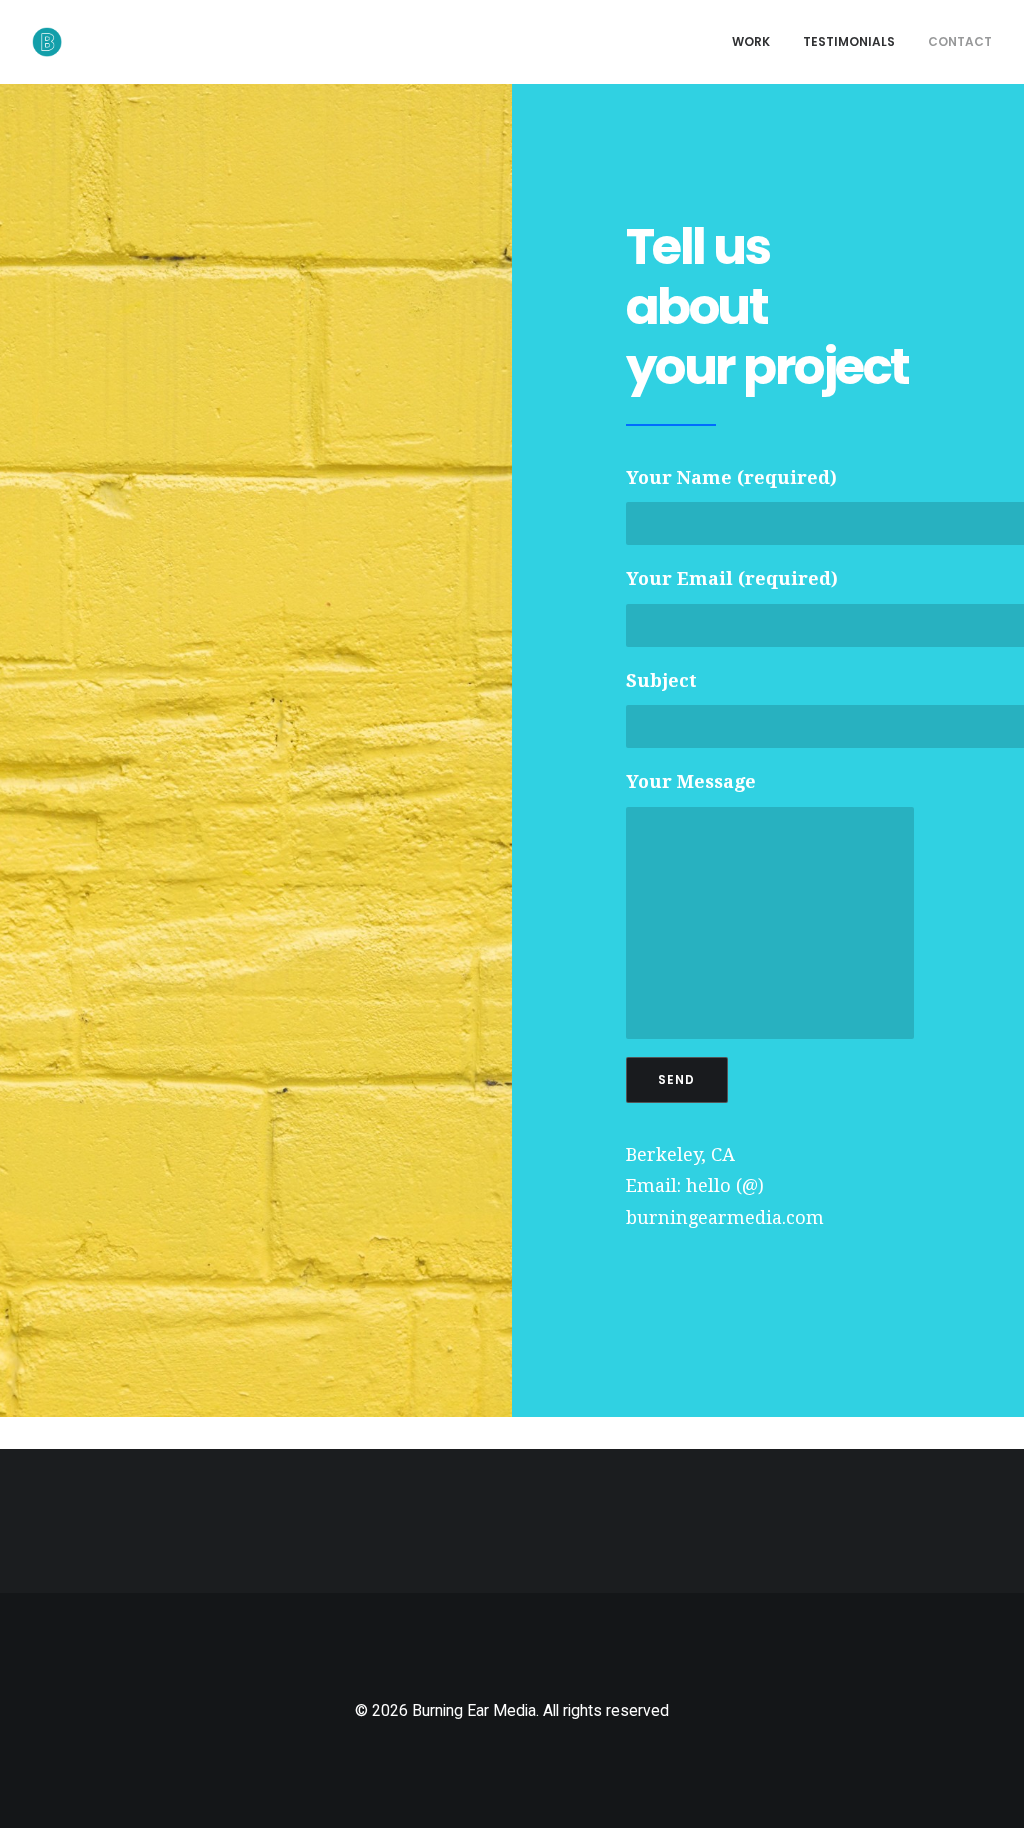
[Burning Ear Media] (47, 42)
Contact (960, 41)
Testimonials (849, 41)
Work (751, 41)
